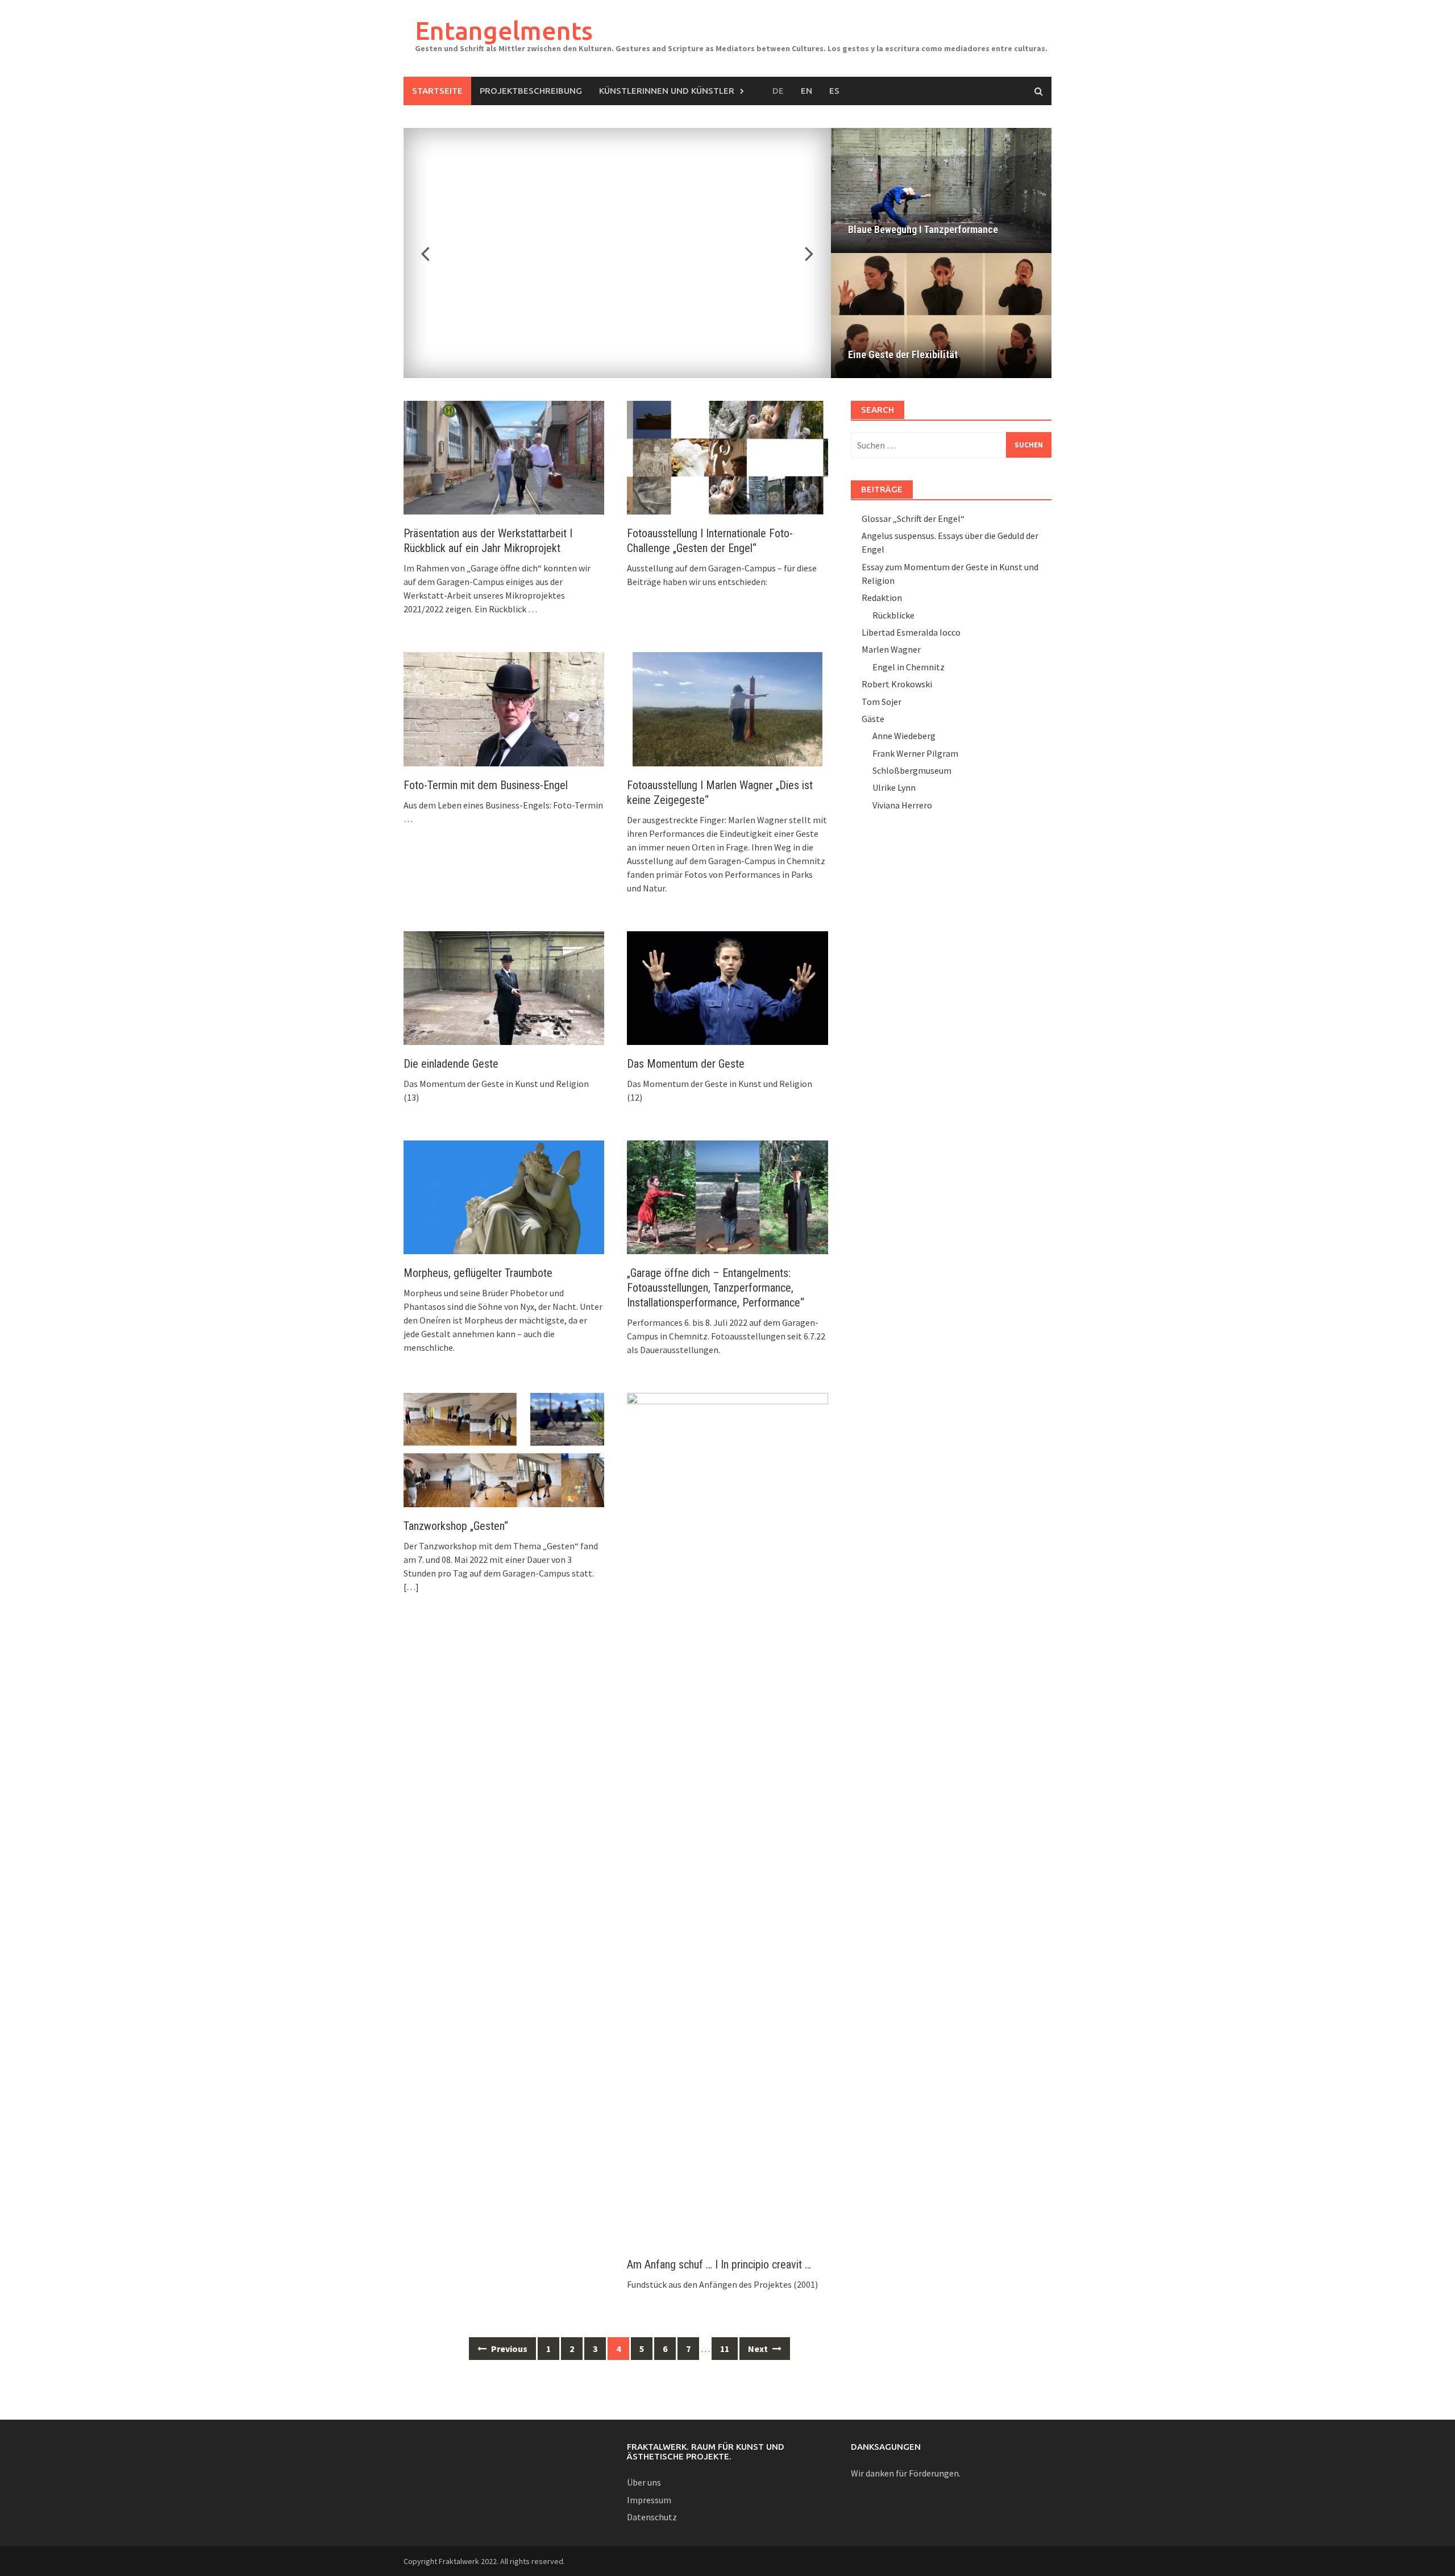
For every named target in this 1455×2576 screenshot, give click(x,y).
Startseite (437, 91)
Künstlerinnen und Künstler (667, 91)
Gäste (873, 719)
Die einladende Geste (451, 1064)
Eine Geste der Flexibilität (903, 354)
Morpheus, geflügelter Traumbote (478, 1273)
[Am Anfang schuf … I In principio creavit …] (727, 1818)
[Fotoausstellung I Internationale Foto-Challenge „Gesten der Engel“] (727, 457)
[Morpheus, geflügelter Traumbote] (504, 1196)
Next (803, 253)
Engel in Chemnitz (909, 667)
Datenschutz (652, 2517)
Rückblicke (893, 615)
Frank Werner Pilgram (915, 753)
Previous (432, 253)
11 (725, 2349)
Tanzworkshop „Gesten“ (456, 1526)
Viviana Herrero (902, 805)
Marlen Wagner (891, 649)
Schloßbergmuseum (912, 770)
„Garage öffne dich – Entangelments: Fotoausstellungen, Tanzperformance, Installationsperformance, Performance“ (716, 1288)
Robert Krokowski (897, 684)
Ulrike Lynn (894, 787)
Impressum (649, 2500)
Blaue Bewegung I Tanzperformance (923, 229)
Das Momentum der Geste (686, 1064)
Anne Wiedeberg (904, 736)
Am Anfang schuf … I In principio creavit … (719, 2264)
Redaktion (882, 598)
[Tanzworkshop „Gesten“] (504, 1449)
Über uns (644, 2482)
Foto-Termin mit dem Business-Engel (486, 785)
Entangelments (504, 30)
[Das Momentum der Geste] (727, 987)
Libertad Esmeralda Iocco (911, 632)
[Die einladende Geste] (504, 987)
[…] (411, 1587)
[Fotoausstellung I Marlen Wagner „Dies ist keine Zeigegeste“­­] (727, 708)
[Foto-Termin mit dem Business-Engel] (504, 708)
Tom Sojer (882, 702)
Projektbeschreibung (531, 91)
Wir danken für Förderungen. (906, 2473)
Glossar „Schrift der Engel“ (913, 518)
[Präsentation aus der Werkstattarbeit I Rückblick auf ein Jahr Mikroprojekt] (504, 457)
